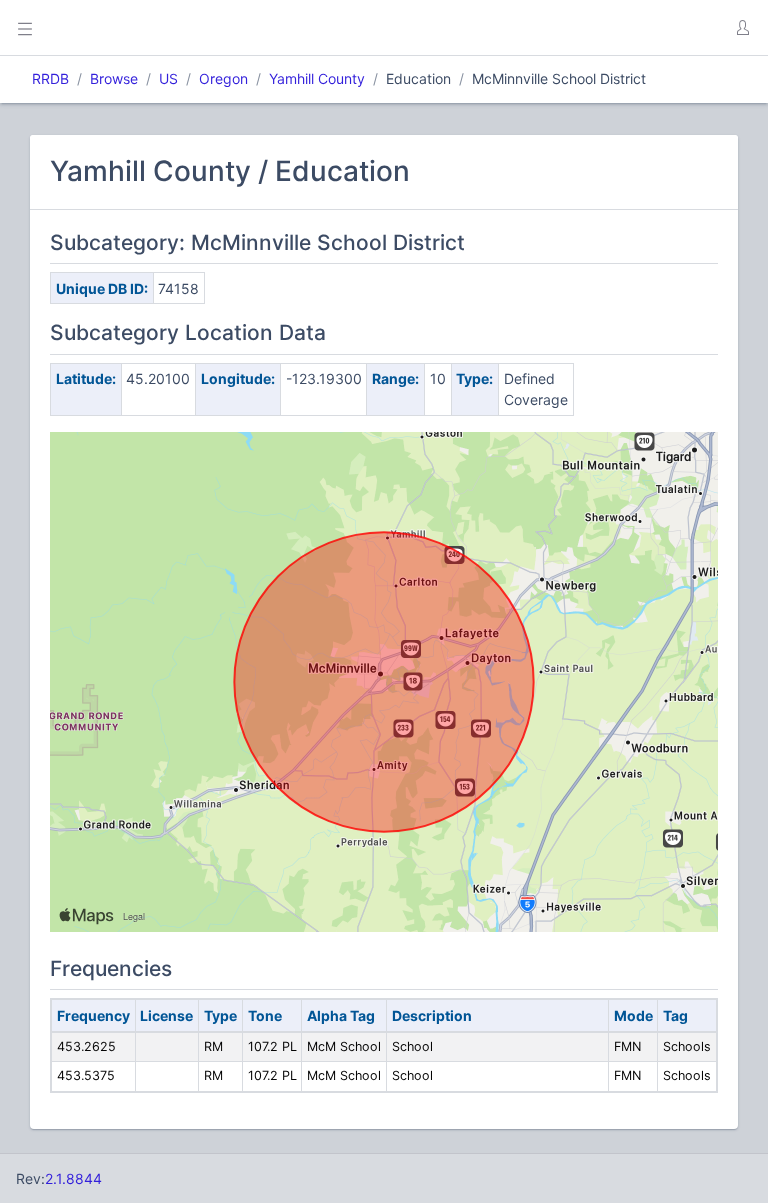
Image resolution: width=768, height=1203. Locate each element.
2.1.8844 (73, 1178)
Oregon (223, 78)
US (168, 78)
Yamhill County (317, 78)
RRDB (50, 78)
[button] (742, 28)
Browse (114, 78)
